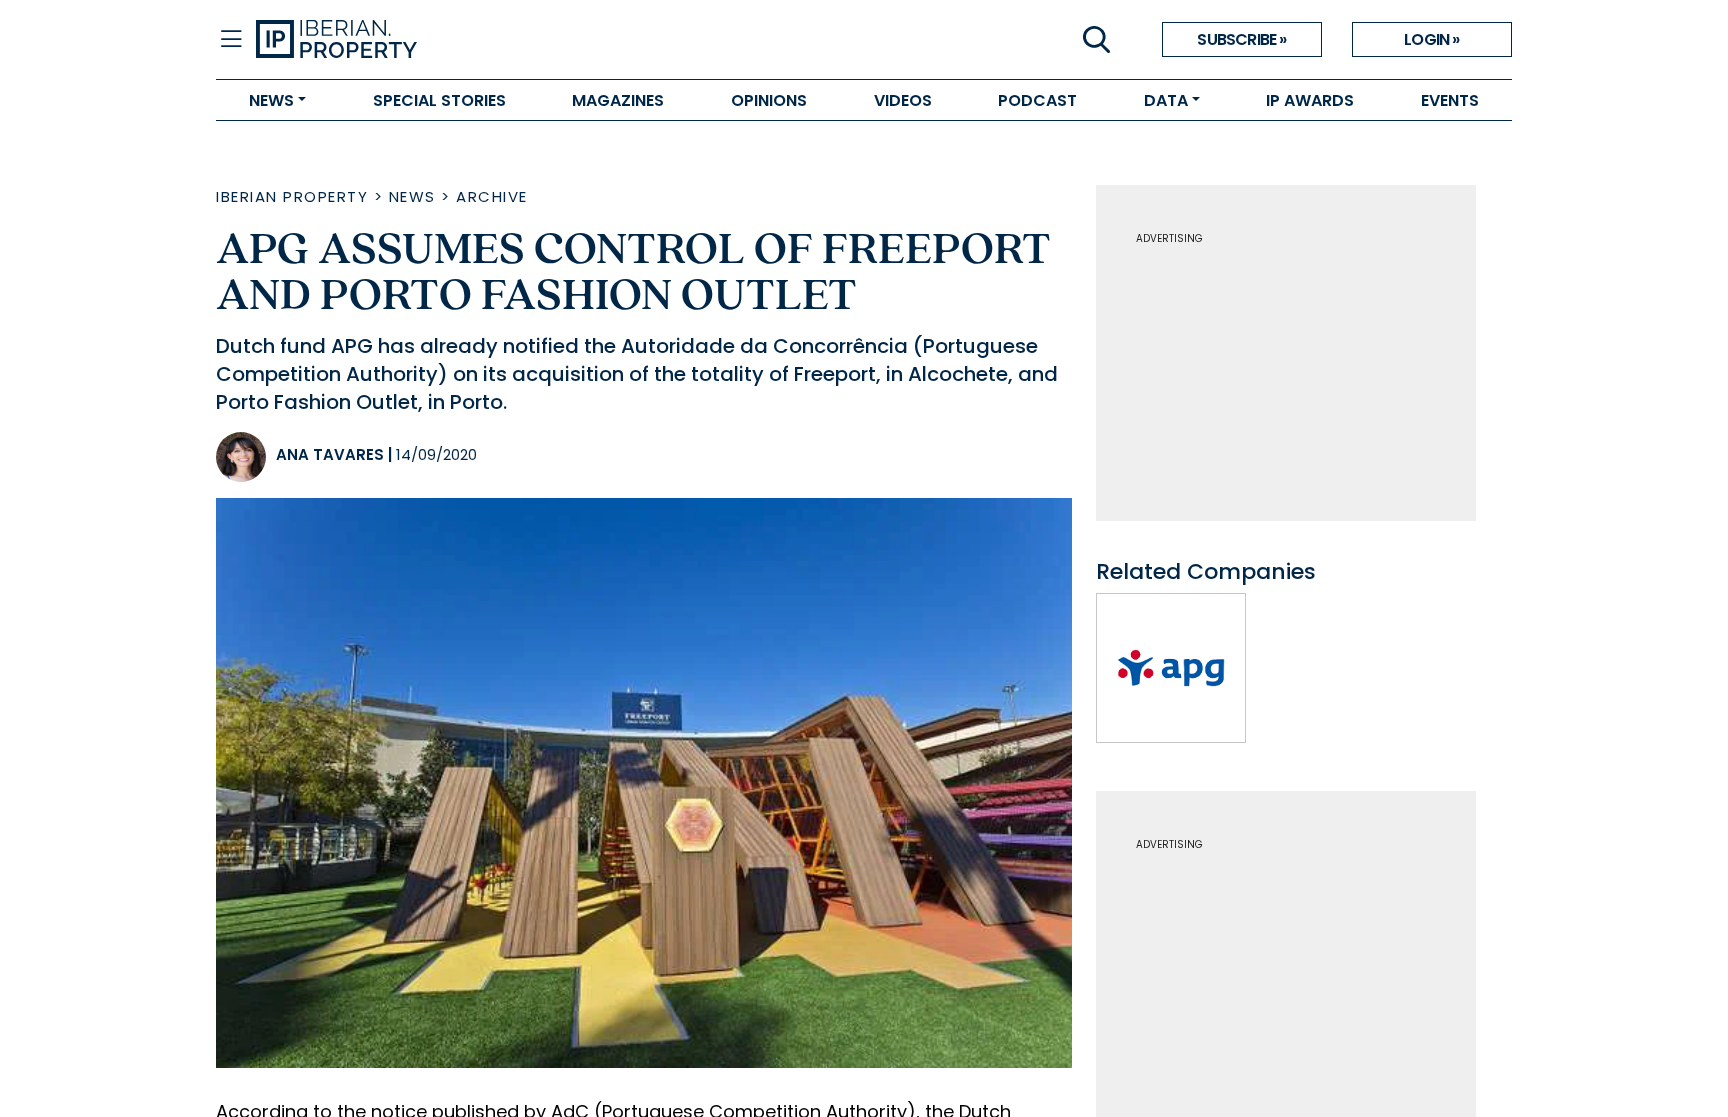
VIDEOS (903, 100)
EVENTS (1450, 100)
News (412, 196)
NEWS (271, 100)
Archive (492, 196)
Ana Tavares (330, 454)
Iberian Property (292, 196)
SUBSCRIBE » (1241, 39)
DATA (1166, 100)
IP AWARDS (1310, 100)
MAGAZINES (618, 100)
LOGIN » (1431, 39)
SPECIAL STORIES (439, 100)
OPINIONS (769, 100)
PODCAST (1037, 100)
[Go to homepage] (560, 40)
